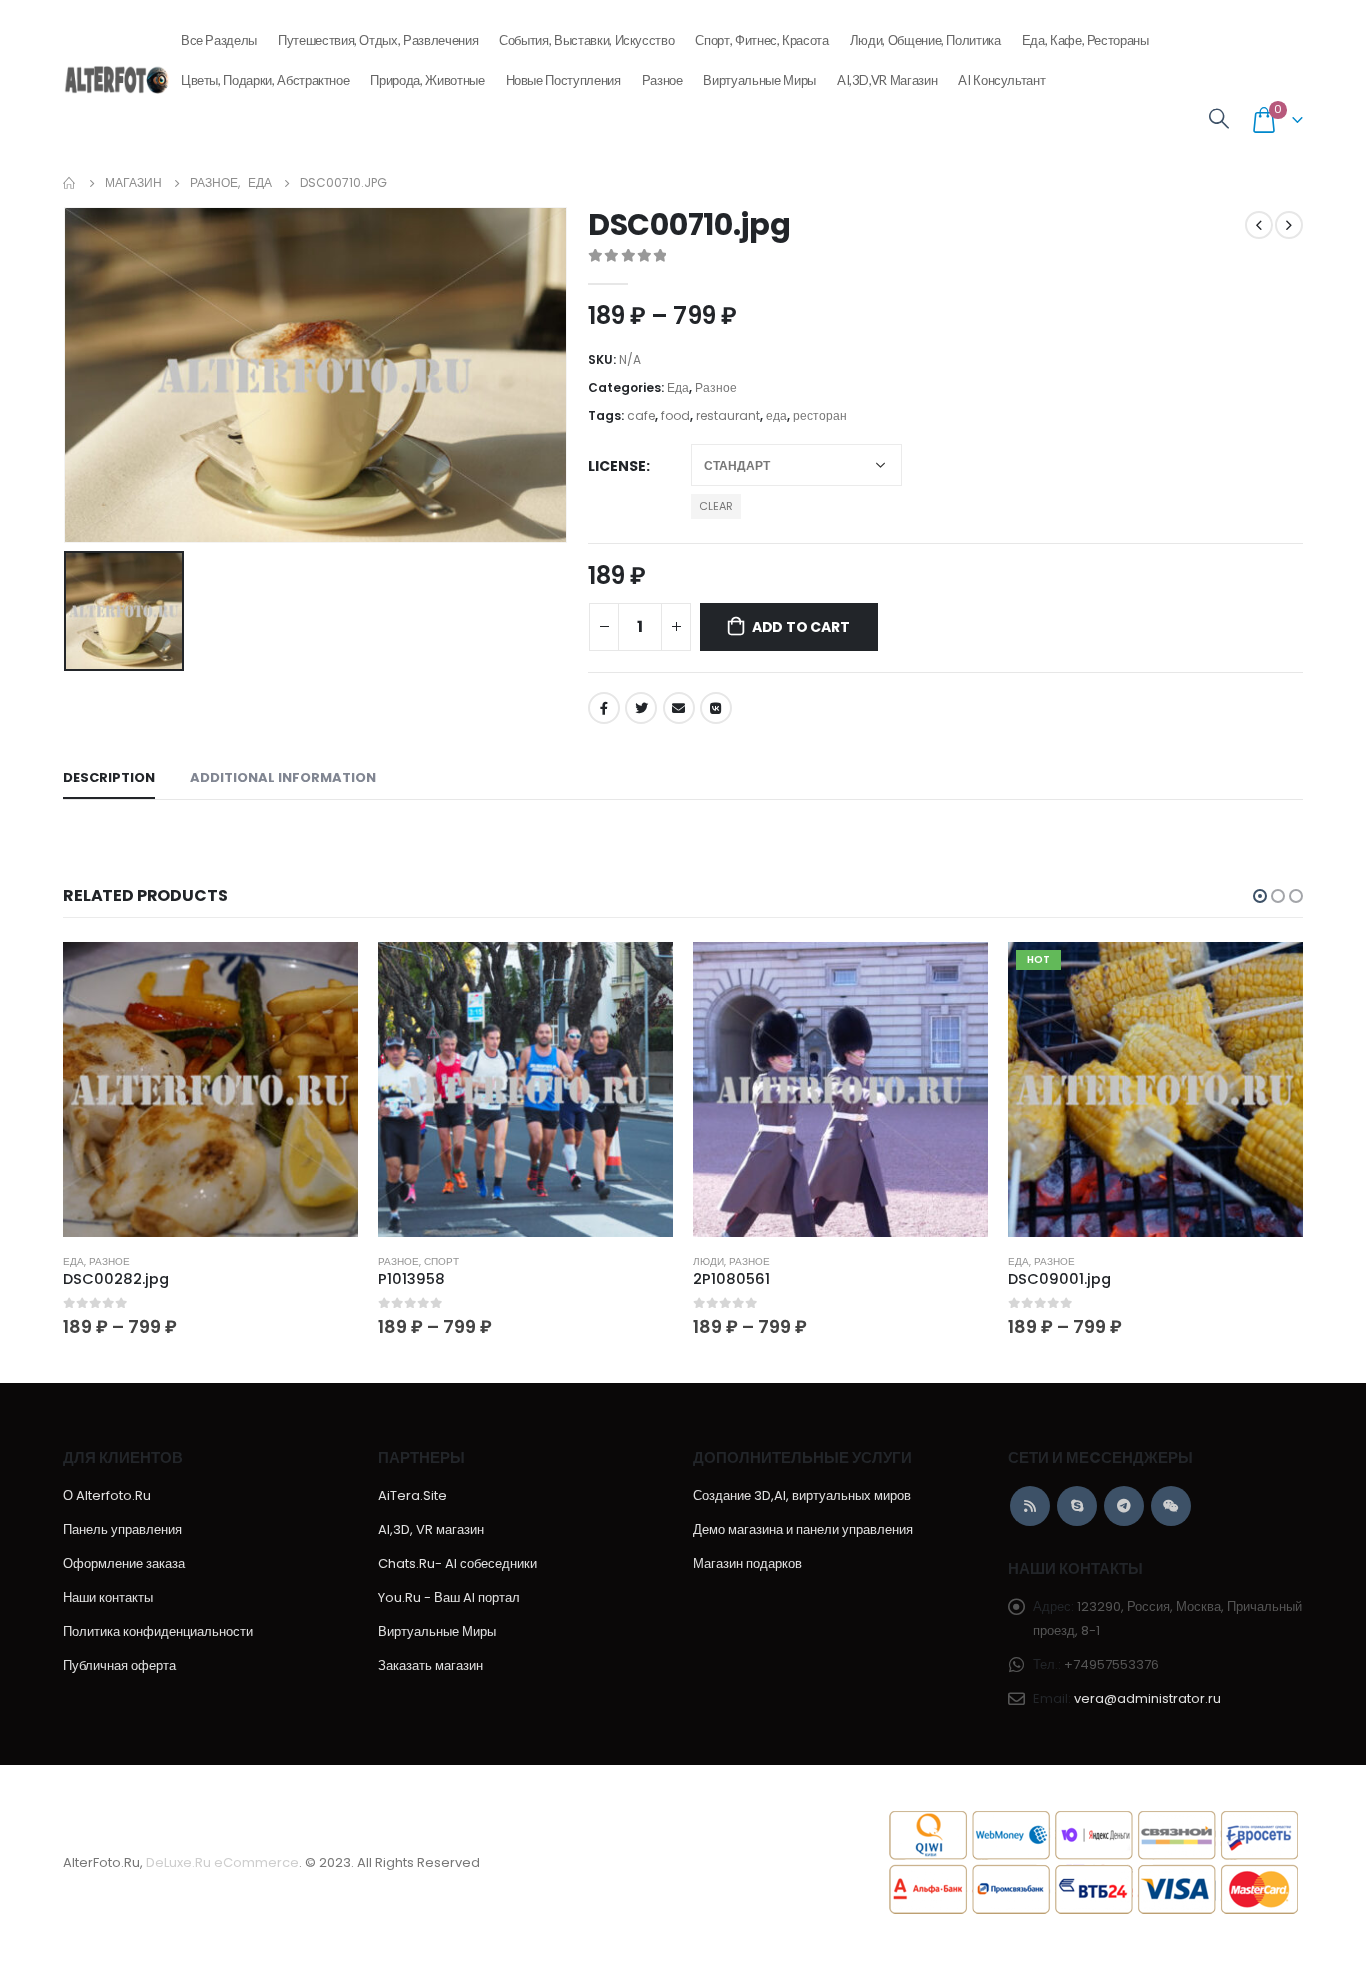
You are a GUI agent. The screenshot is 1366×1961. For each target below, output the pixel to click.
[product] (210, 1089)
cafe (641, 415)
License (617, 466)
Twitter (641, 708)
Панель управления (122, 1529)
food (675, 415)
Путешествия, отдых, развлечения (378, 40)
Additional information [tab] (283, 777)
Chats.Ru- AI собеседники (457, 1563)
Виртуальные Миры (759, 80)
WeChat (1171, 1506)
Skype (1077, 1506)
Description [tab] (109, 777)
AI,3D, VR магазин (431, 1529)
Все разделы (219, 40)
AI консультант (1001, 80)
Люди (708, 1261)
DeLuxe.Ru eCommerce (222, 1862)
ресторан (820, 415)
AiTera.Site (412, 1495)
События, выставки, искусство (586, 40)
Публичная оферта (119, 1665)
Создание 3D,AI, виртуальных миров (802, 1495)
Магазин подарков (747, 1563)
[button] (1260, 896)
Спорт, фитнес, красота (761, 40)
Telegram (1124, 1506)
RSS (1030, 1506)
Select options (325, 975)
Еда (678, 387)
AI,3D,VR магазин (887, 80)
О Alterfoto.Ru (107, 1495)
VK (716, 708)
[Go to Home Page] (70, 183)
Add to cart (801, 627)
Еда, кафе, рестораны (1085, 40)
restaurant (728, 415)
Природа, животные (427, 80)
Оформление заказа (124, 1563)
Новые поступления (563, 80)
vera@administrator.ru (1147, 1698)
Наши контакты (108, 1597)
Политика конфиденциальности (158, 1631)
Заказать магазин (430, 1665)
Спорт (441, 1261)
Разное (662, 80)
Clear (716, 506)
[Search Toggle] (1219, 119)
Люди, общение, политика (925, 40)
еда (776, 415)
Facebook (604, 708)
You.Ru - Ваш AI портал (449, 1597)
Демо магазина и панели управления (803, 1529)
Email (679, 708)
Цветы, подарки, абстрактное (265, 80)
